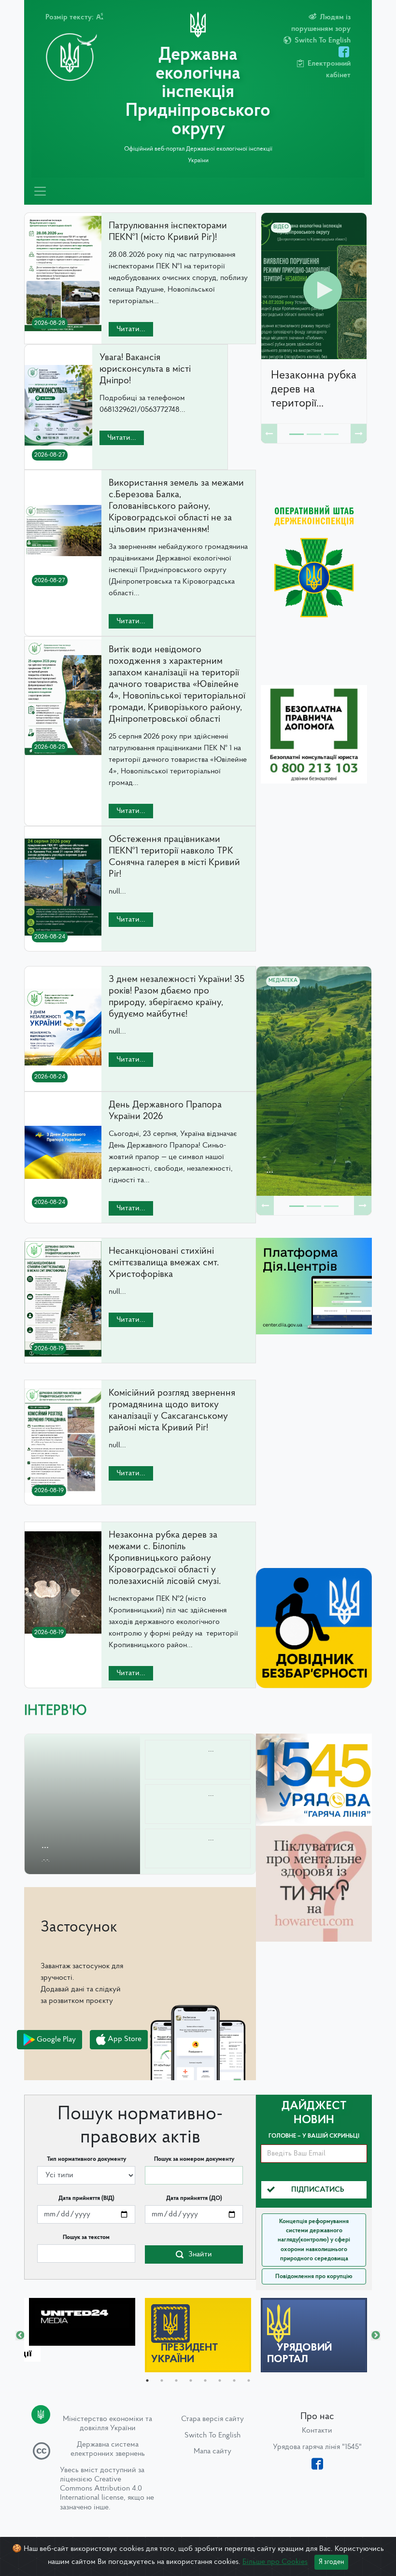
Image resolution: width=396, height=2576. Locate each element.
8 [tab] (249, 2380)
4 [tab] (191, 2380)
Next (376, 2336)
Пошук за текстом (86, 2237)
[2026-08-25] (63, 756)
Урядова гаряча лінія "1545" (317, 2447)
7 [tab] (234, 2380)
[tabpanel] (82, 2322)
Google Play (55, 2039)
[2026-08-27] (58, 463)
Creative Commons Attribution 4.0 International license (101, 2489)
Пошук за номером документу (194, 2159)
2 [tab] (162, 2380)
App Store (124, 2039)
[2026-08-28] (63, 332)
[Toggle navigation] (40, 191)
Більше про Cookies (275, 2562)
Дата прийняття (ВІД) (86, 2198)
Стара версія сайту (212, 2419)
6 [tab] (220, 2380)
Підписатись (318, 2190)
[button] (269, 434)
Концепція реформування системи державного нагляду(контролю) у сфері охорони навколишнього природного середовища (314, 2240)
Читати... (131, 329)
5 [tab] (205, 2380)
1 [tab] (147, 2380)
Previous (20, 2336)
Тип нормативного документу (86, 2159)
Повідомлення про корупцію (314, 2276)
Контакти (317, 2431)
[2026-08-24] (63, 945)
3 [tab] (176, 2380)
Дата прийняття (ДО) (194, 2198)
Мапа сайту (212, 2451)
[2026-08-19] (63, 1357)
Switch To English (212, 2436)
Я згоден (331, 2562)
